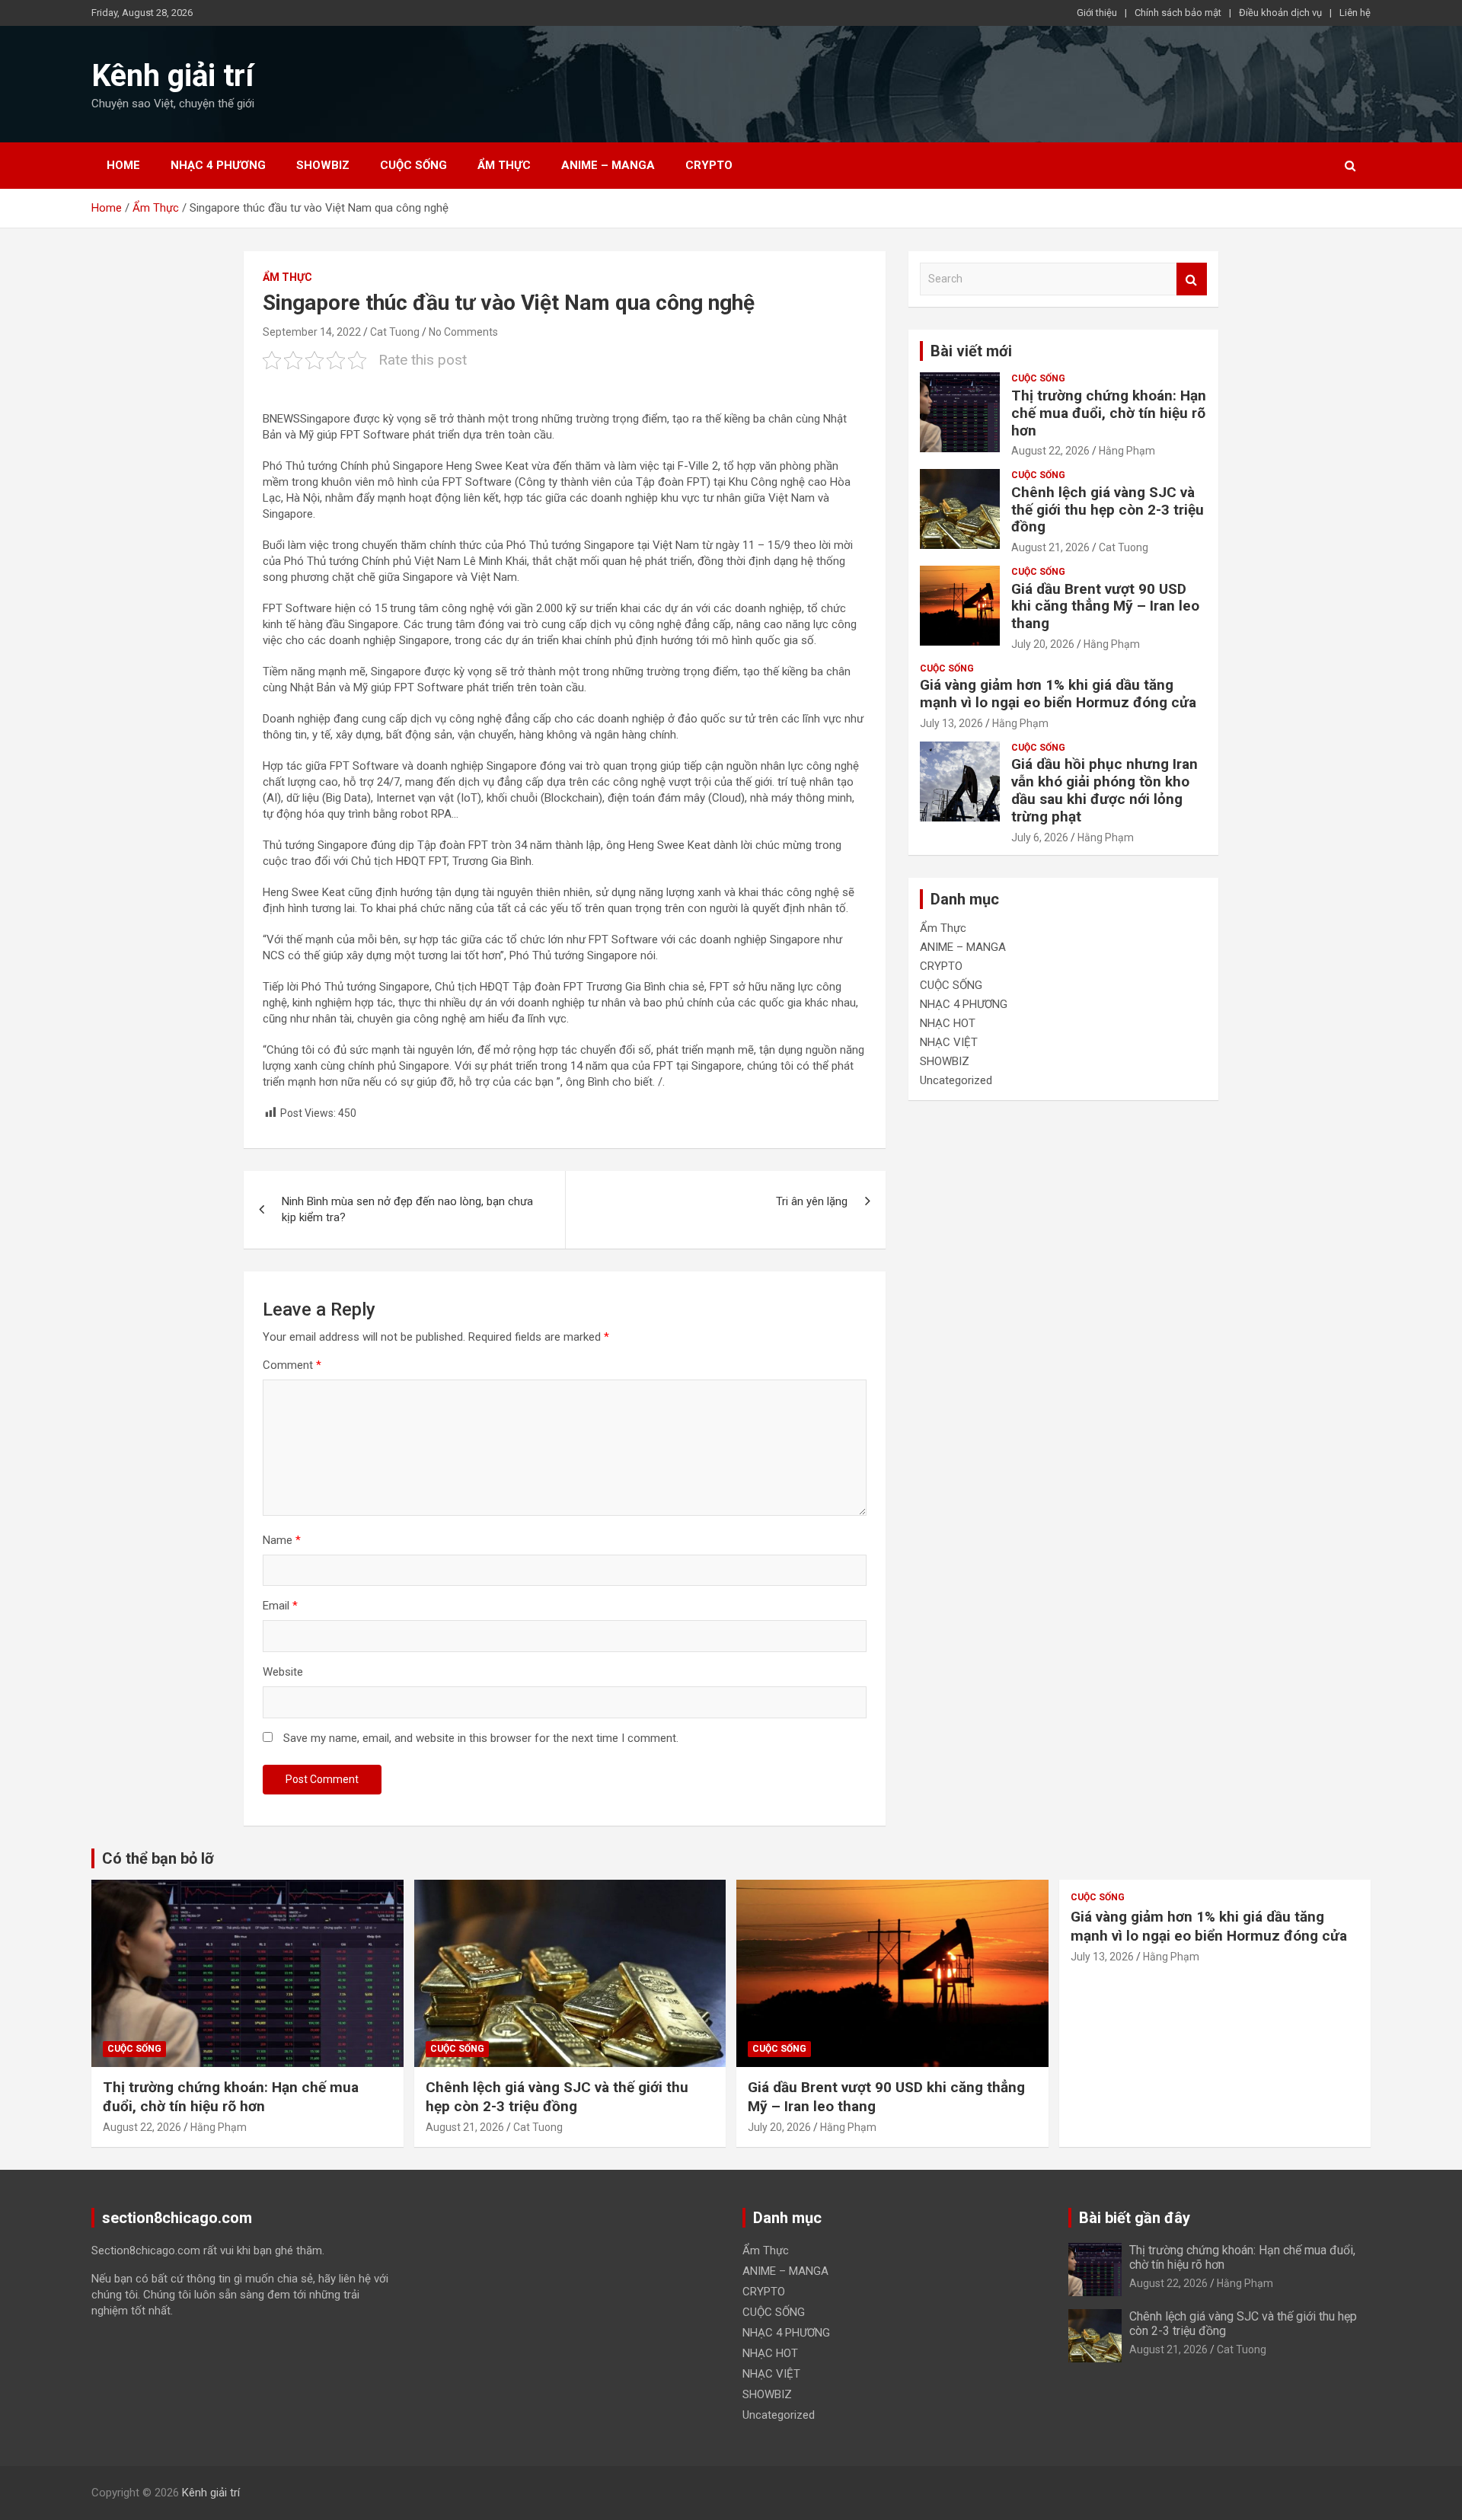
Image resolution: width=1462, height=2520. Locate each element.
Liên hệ (1355, 13)
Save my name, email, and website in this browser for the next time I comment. (481, 1738)
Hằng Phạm (1127, 451)
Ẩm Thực (504, 165)
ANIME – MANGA (608, 165)
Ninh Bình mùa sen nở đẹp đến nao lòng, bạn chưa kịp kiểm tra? (407, 1209)
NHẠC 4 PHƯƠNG (218, 165)
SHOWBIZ (323, 165)
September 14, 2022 (312, 332)
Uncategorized (956, 1080)
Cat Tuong (395, 332)
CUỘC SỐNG (413, 165)
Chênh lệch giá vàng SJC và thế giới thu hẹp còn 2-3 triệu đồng (1108, 510)
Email (280, 1606)
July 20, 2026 (1043, 644)
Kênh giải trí (172, 76)
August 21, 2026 (1050, 547)
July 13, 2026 (951, 723)
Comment (292, 1365)
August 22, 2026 (1050, 451)
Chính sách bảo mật (1178, 13)
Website (283, 1672)
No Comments (463, 332)
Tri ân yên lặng (812, 1201)
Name (282, 1540)
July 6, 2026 (1040, 837)
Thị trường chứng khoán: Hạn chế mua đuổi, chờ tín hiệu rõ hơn (1109, 413)
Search (1192, 279)
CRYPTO (709, 165)
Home (123, 165)
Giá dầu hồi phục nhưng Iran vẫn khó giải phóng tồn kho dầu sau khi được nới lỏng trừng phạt (1104, 790)
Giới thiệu (1097, 13)
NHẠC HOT (948, 1023)
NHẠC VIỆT (949, 1042)
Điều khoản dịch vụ (1280, 13)
